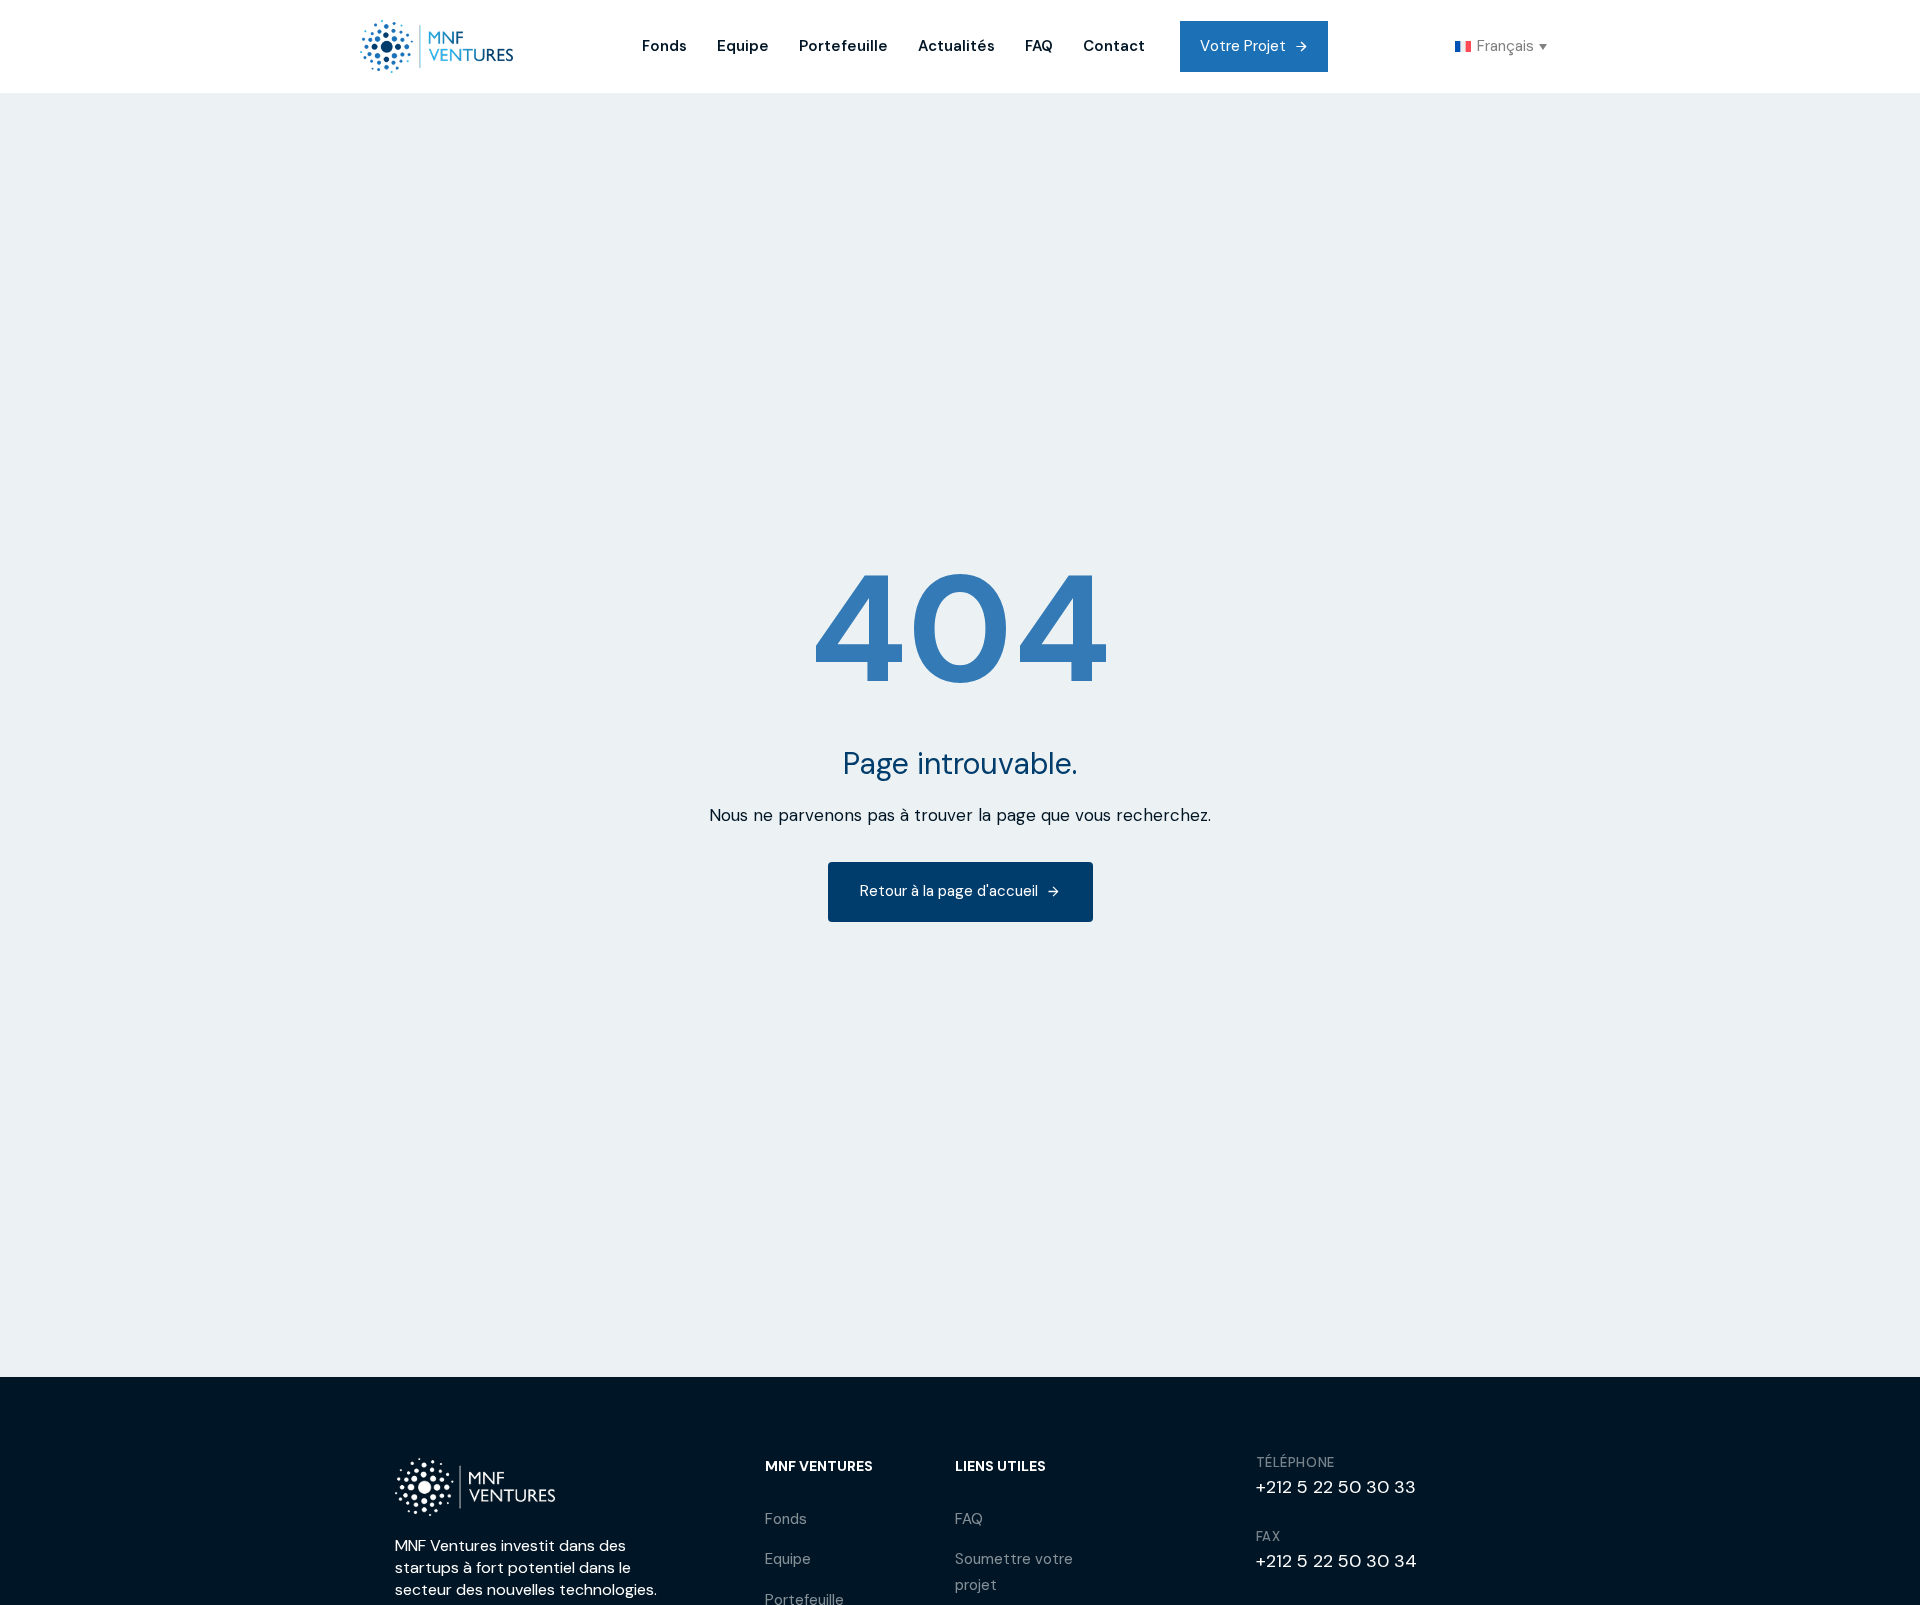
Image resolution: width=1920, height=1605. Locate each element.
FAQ (1039, 46)
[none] (1501, 47)
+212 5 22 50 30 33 (1336, 1487)
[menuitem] (1501, 47)
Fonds (664, 46)
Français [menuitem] (1505, 46)
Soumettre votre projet (1014, 1572)
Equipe (743, 46)
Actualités (956, 46)
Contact (1114, 46)
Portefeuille (843, 46)
